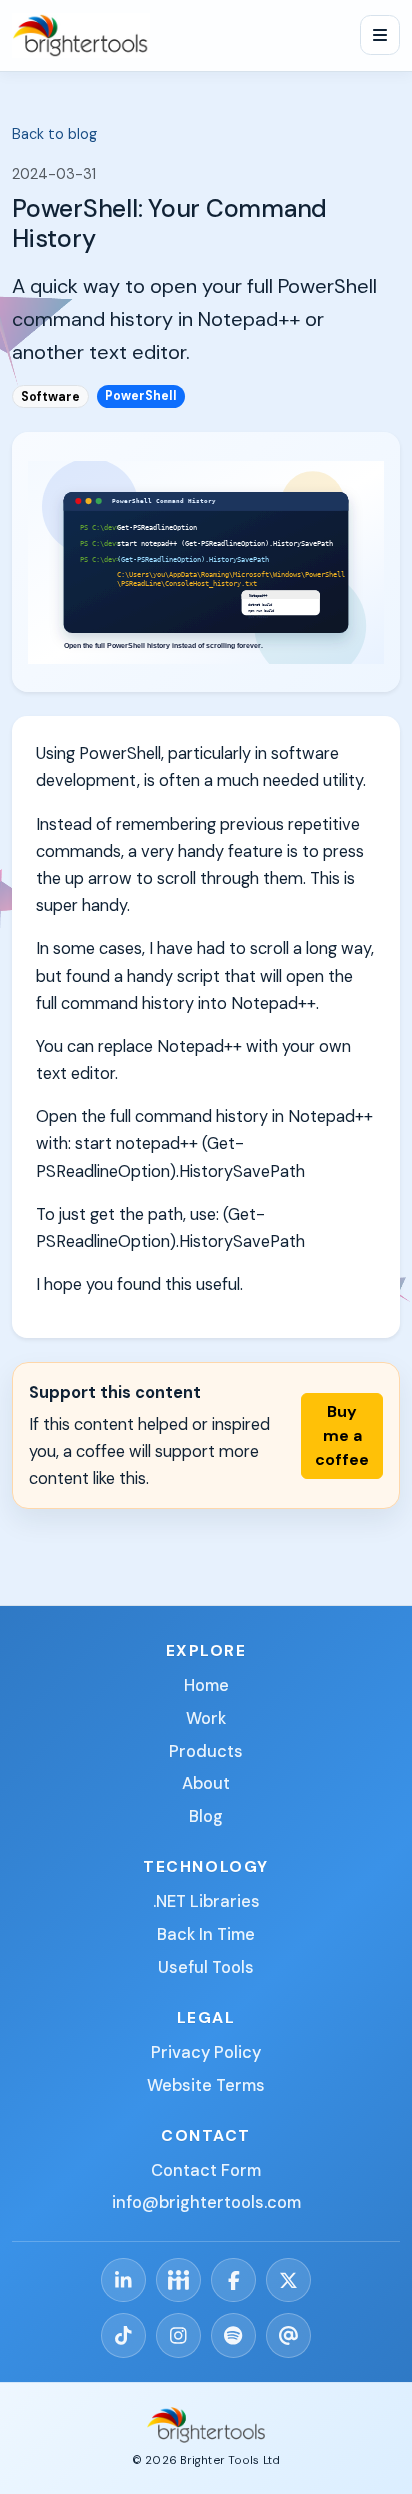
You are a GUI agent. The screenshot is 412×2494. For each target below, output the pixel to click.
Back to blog (54, 134)
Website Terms (206, 2085)
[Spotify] (233, 2335)
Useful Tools (206, 1967)
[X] (288, 2280)
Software (50, 397)
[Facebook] (233, 2280)
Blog (206, 1816)
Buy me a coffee (342, 1435)
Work (206, 1718)
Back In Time (206, 1934)
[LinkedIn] (123, 2280)
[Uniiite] (178, 2280)
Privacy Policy (206, 2052)
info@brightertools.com (206, 2202)
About (206, 1783)
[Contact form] (288, 2335)
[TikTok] (123, 2335)
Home (206, 1685)
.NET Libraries (206, 1901)
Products (206, 1751)
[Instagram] (178, 2335)
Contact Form (206, 2170)
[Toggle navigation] (380, 35)
